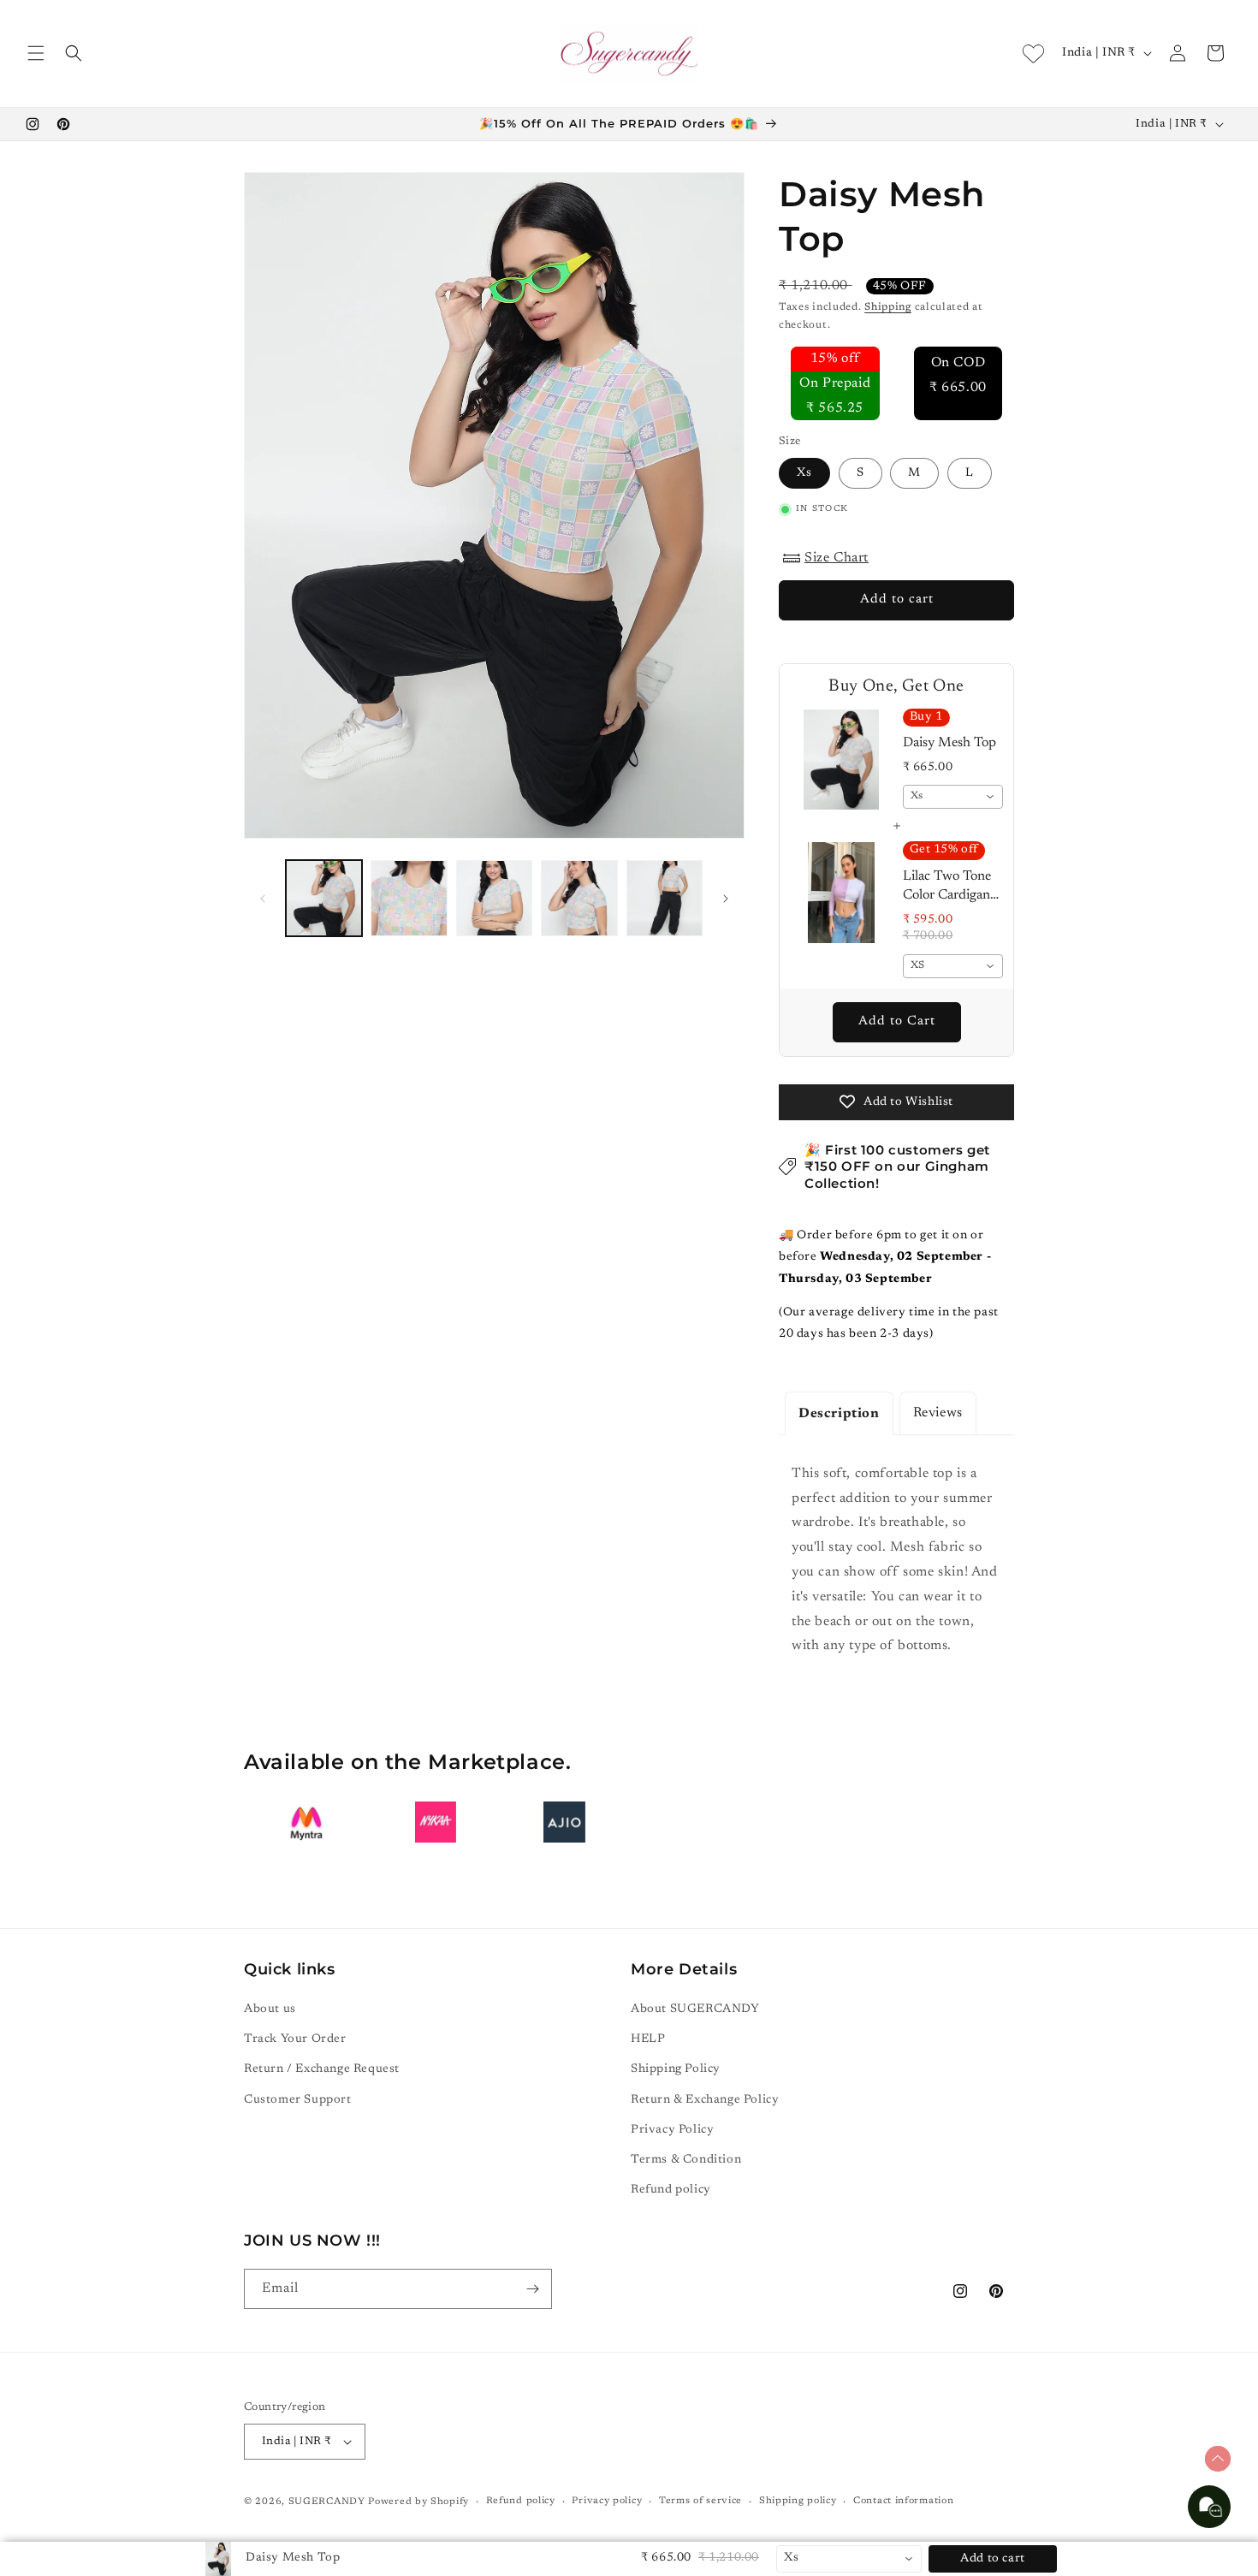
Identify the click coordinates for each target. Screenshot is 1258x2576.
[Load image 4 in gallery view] (579, 898)
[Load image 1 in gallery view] (324, 898)
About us (270, 2009)
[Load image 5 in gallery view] (665, 898)
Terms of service (700, 2501)
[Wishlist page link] (1033, 53)
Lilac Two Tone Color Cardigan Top (947, 887)
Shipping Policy (676, 2069)
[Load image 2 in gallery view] (409, 898)
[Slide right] (726, 899)
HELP (648, 2039)
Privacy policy (607, 2501)
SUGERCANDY (327, 2502)
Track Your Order (295, 2039)
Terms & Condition (686, 2160)
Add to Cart (897, 1021)
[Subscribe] (532, 2289)
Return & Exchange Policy (705, 2100)
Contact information (903, 2501)
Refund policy (671, 2190)
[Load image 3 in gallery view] (494, 898)
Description (839, 1414)
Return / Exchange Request (322, 2069)
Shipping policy (798, 2501)
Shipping (888, 307)
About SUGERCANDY (695, 2009)
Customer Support (298, 2100)
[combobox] (953, 797)
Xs (804, 473)
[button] (36, 53)
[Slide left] (263, 899)
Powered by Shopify (418, 2502)
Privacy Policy (672, 2130)
